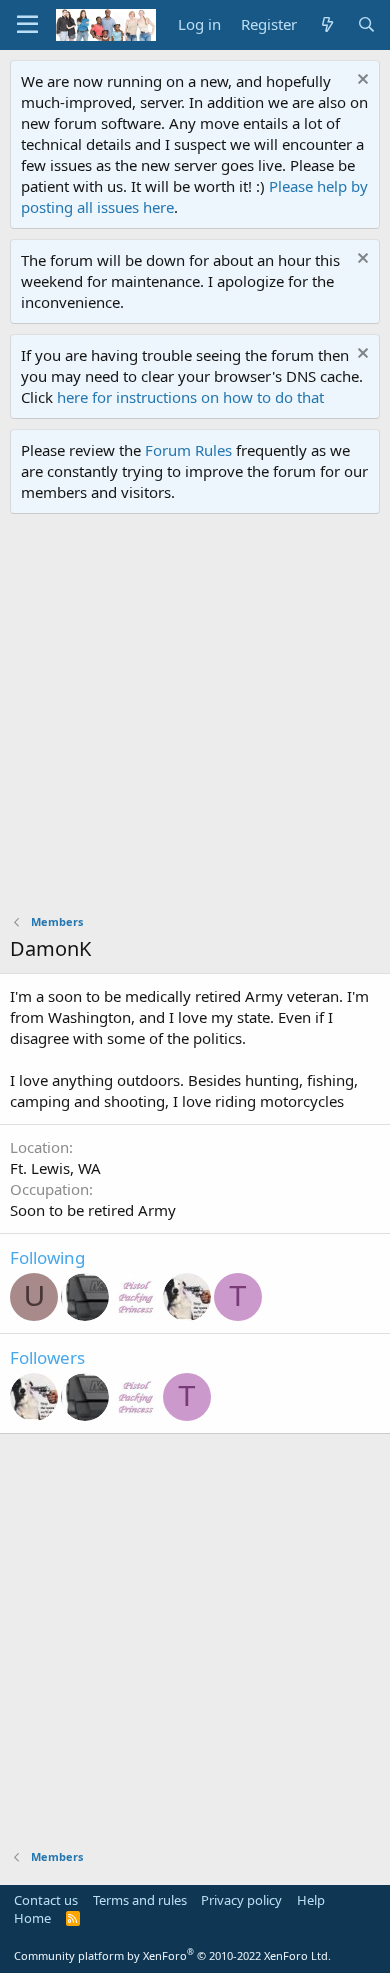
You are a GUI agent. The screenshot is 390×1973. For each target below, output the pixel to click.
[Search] (366, 24)
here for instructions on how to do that (190, 397)
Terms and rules (140, 1900)
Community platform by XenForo (172, 1955)
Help (311, 1900)
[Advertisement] (195, 719)
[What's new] (326, 24)
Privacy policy (241, 1900)
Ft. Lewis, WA (55, 1168)
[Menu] (27, 25)
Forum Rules (188, 450)
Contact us (46, 1900)
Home (32, 1918)
